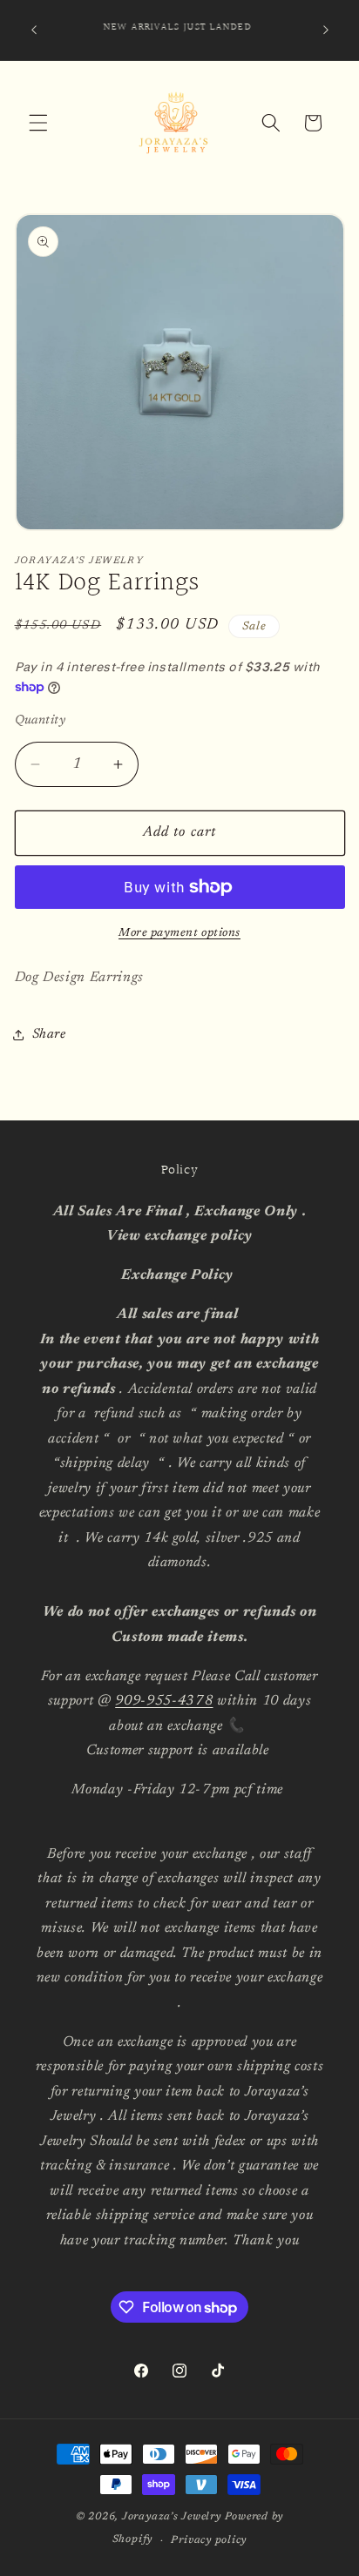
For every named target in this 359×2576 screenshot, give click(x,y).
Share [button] (49, 1035)
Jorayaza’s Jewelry (172, 2517)
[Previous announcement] (34, 30)
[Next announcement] (326, 30)
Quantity (41, 720)
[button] (38, 123)
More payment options (179, 933)
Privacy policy (209, 2540)
